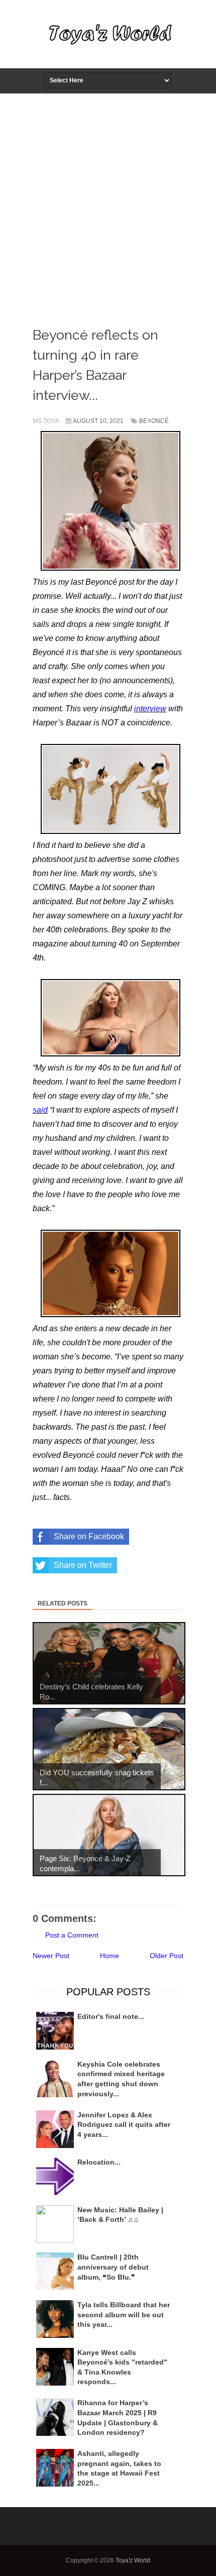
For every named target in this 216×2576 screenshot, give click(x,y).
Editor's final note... (111, 2016)
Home (110, 1956)
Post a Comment (72, 1935)
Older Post (167, 1956)
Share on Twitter (83, 1565)
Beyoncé (154, 421)
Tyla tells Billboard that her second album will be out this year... (124, 2315)
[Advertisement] (108, 207)
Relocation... (99, 2162)
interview (150, 709)
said (40, 1110)
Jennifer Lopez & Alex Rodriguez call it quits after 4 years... (124, 2125)
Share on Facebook (89, 1536)
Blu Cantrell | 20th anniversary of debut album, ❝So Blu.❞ (113, 2267)
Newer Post (51, 1956)
